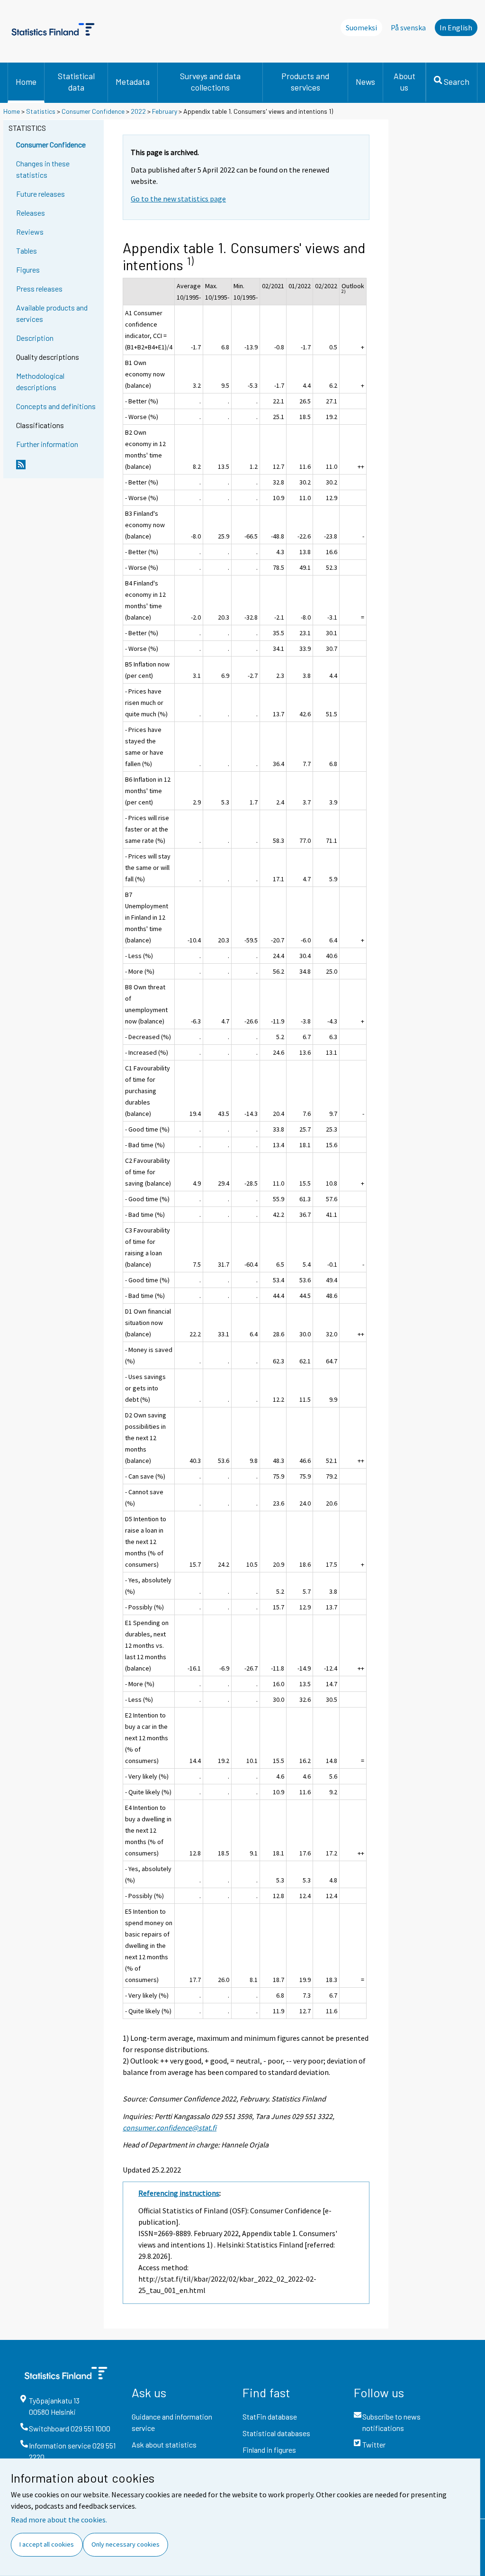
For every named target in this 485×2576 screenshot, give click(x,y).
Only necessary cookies (126, 2544)
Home (26, 82)
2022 (138, 111)
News (365, 82)
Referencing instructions (179, 2193)
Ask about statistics (164, 2444)
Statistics (41, 111)
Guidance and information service (172, 2422)
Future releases (40, 194)
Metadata (133, 82)
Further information (47, 444)
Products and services (305, 82)
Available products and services (52, 313)
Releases (31, 213)
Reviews (30, 232)
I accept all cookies (47, 2544)
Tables (27, 251)
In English (456, 27)
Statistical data (76, 82)
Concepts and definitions (56, 406)
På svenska (408, 27)
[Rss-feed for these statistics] (58, 468)
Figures (28, 269)
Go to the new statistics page (178, 199)
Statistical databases (276, 2433)
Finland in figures (269, 2450)
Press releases (39, 288)
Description (35, 338)
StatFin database (270, 2416)
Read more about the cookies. (59, 2520)
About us (404, 82)
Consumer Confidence (93, 111)
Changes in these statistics (43, 169)
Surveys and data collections (210, 82)
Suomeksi (361, 27)
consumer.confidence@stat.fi (170, 2128)
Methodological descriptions (40, 381)
